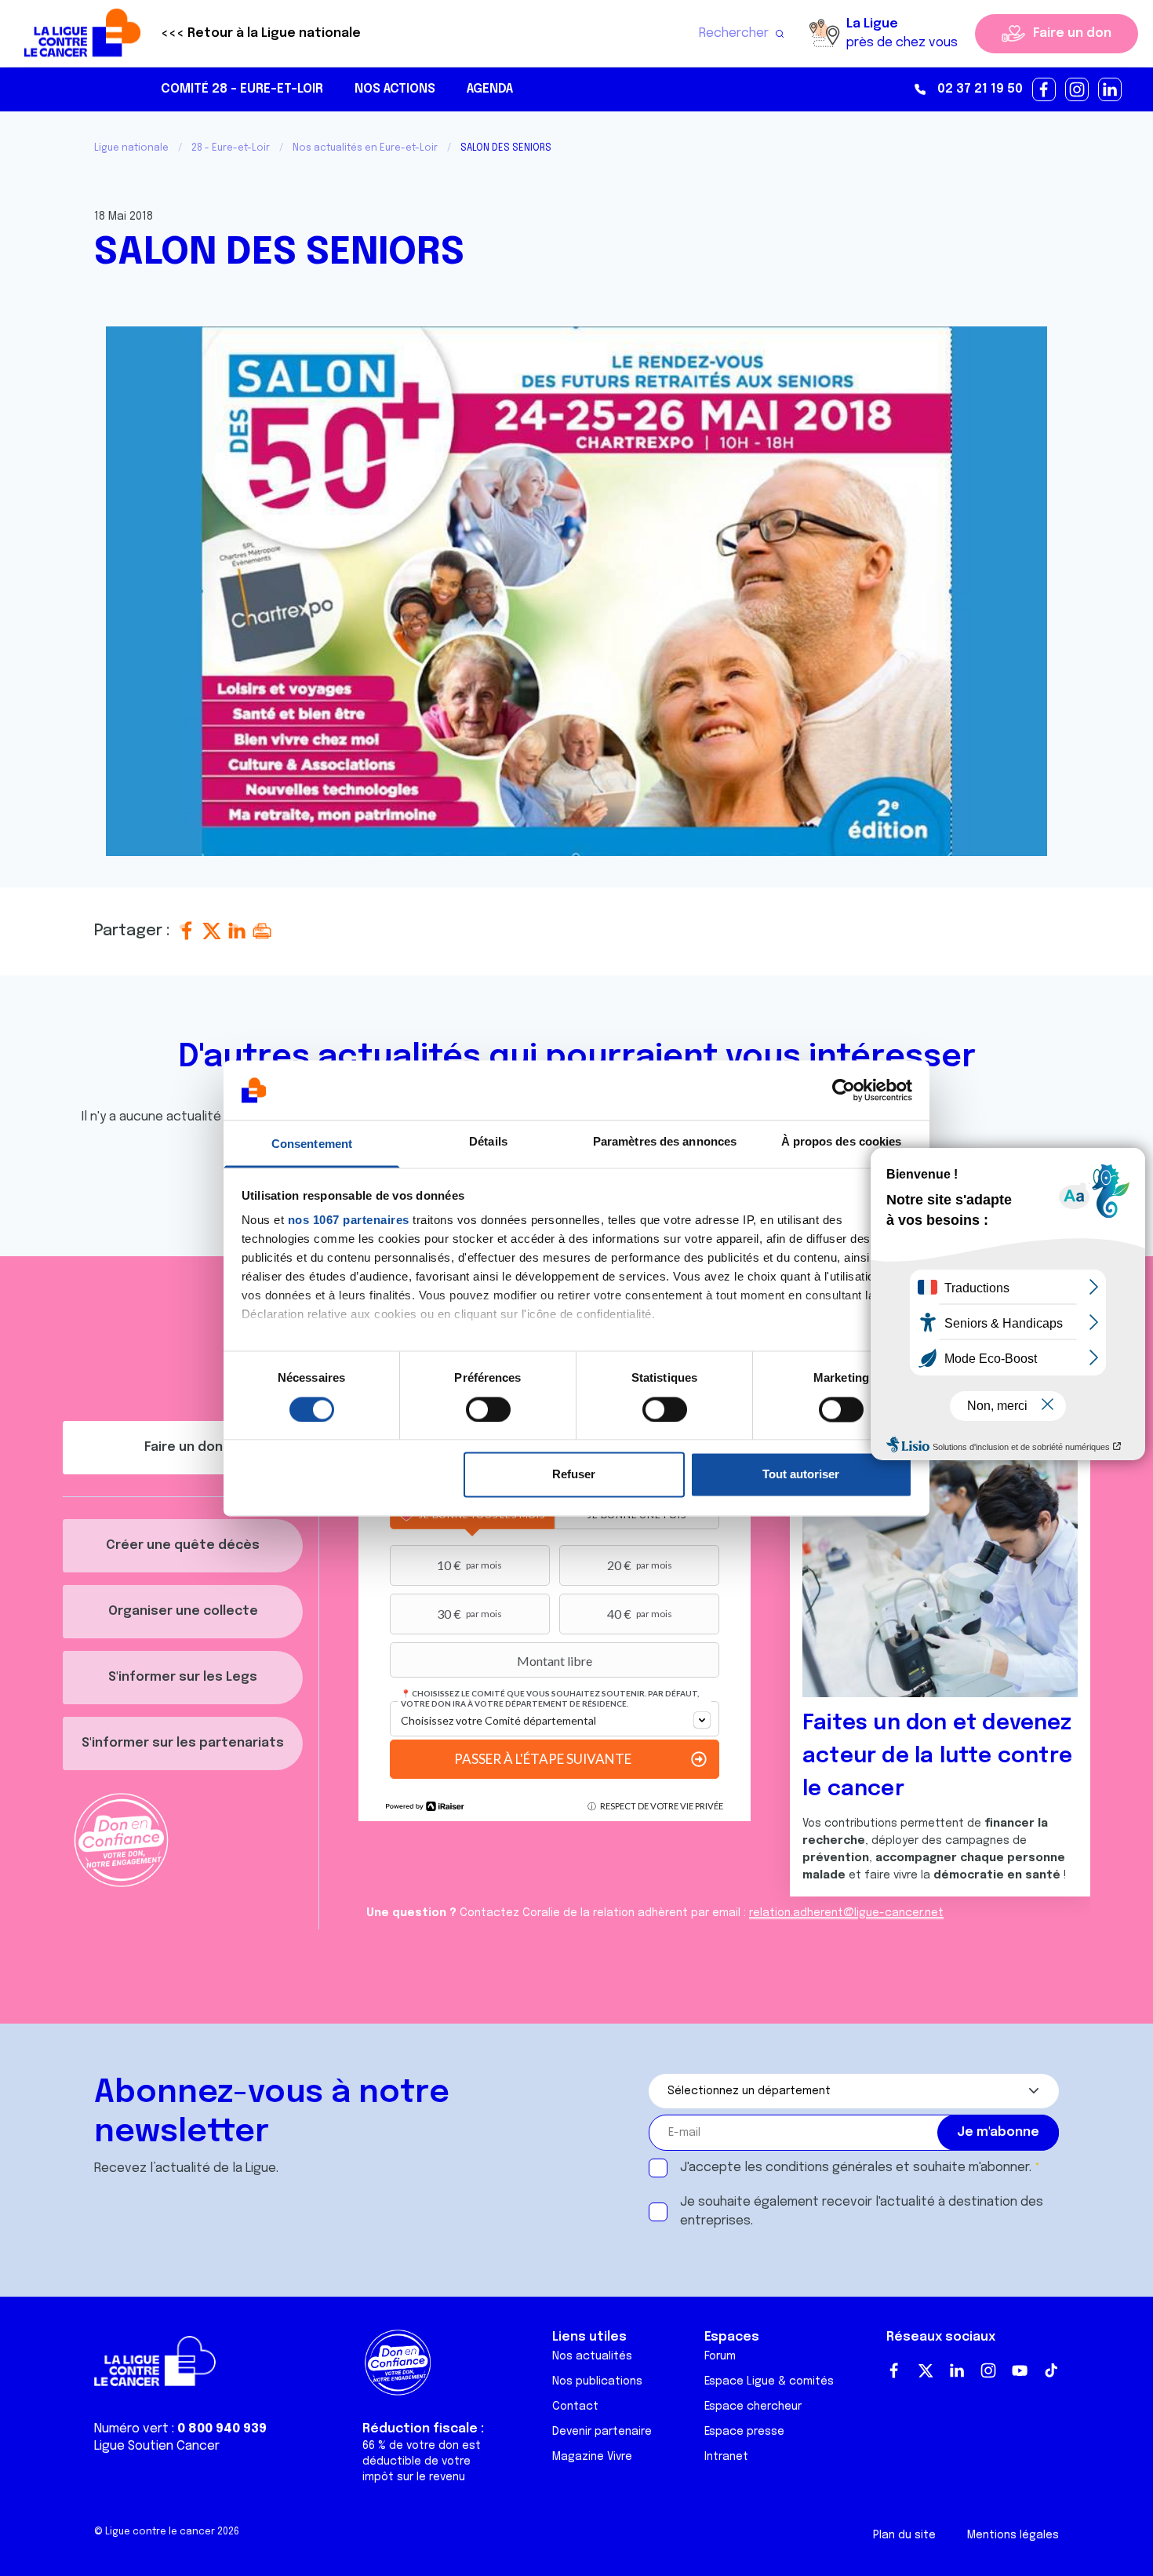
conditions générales (829, 2168)
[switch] (488, 1409)
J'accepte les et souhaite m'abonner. (856, 2168)
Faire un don (1072, 33)
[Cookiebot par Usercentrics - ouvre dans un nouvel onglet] (844, 1090)
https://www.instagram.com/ (1078, 90)
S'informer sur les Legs (183, 1677)
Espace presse (744, 2432)
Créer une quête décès (183, 1545)
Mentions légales (1013, 2535)
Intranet (726, 2457)
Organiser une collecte (183, 1611)
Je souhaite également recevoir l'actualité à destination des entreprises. (862, 2212)
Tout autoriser (801, 1475)
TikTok (1051, 2370)
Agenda (490, 89)
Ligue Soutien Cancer (157, 2446)
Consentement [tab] (312, 1144)
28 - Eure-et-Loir (231, 148)
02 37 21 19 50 (980, 89)
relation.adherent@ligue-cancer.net (846, 1913)
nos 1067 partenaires (349, 1221)
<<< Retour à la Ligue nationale (261, 33)
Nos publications (597, 2381)
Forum (720, 2356)
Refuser (574, 1475)
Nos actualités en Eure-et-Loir (365, 148)
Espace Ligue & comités (769, 2381)
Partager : (134, 931)
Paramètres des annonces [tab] (665, 1142)
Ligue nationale (131, 148)
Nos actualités (592, 2356)
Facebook (894, 2370)
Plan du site (904, 2535)
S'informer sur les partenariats (183, 1743)
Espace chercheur (753, 2407)
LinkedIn (957, 2370)
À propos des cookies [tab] (842, 1142)
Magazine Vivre (592, 2457)
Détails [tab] (488, 1142)
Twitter (926, 2370)
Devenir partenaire (602, 2432)
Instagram (988, 2370)
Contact (575, 2407)
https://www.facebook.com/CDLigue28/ (1045, 90)
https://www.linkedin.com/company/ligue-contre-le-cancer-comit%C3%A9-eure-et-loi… (1111, 90)
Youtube (1020, 2370)
